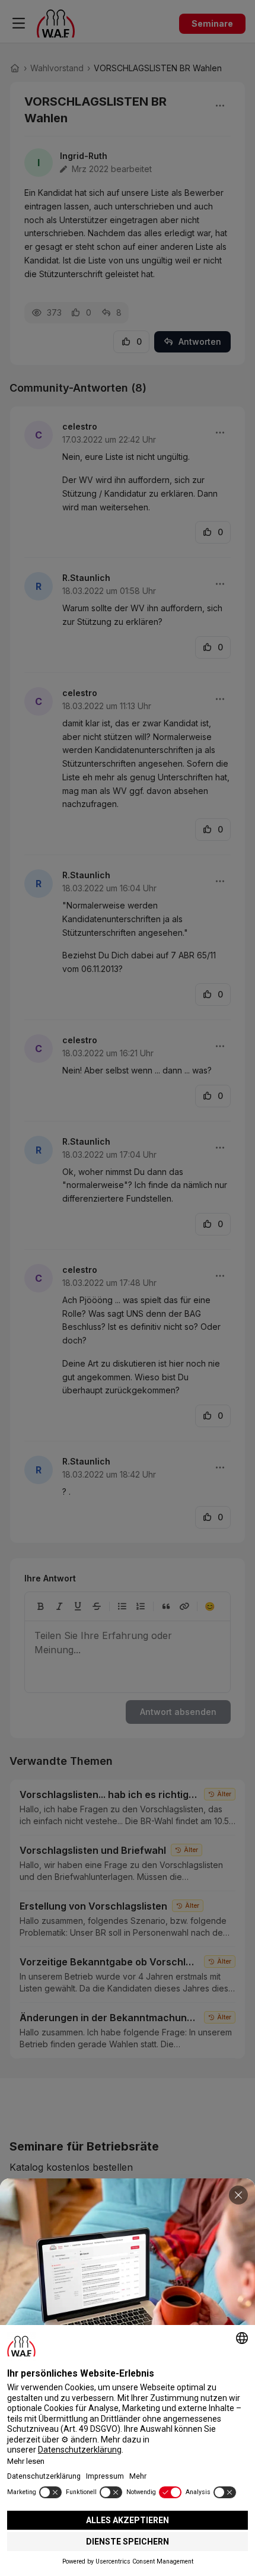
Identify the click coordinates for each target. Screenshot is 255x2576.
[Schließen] (238, 2195)
